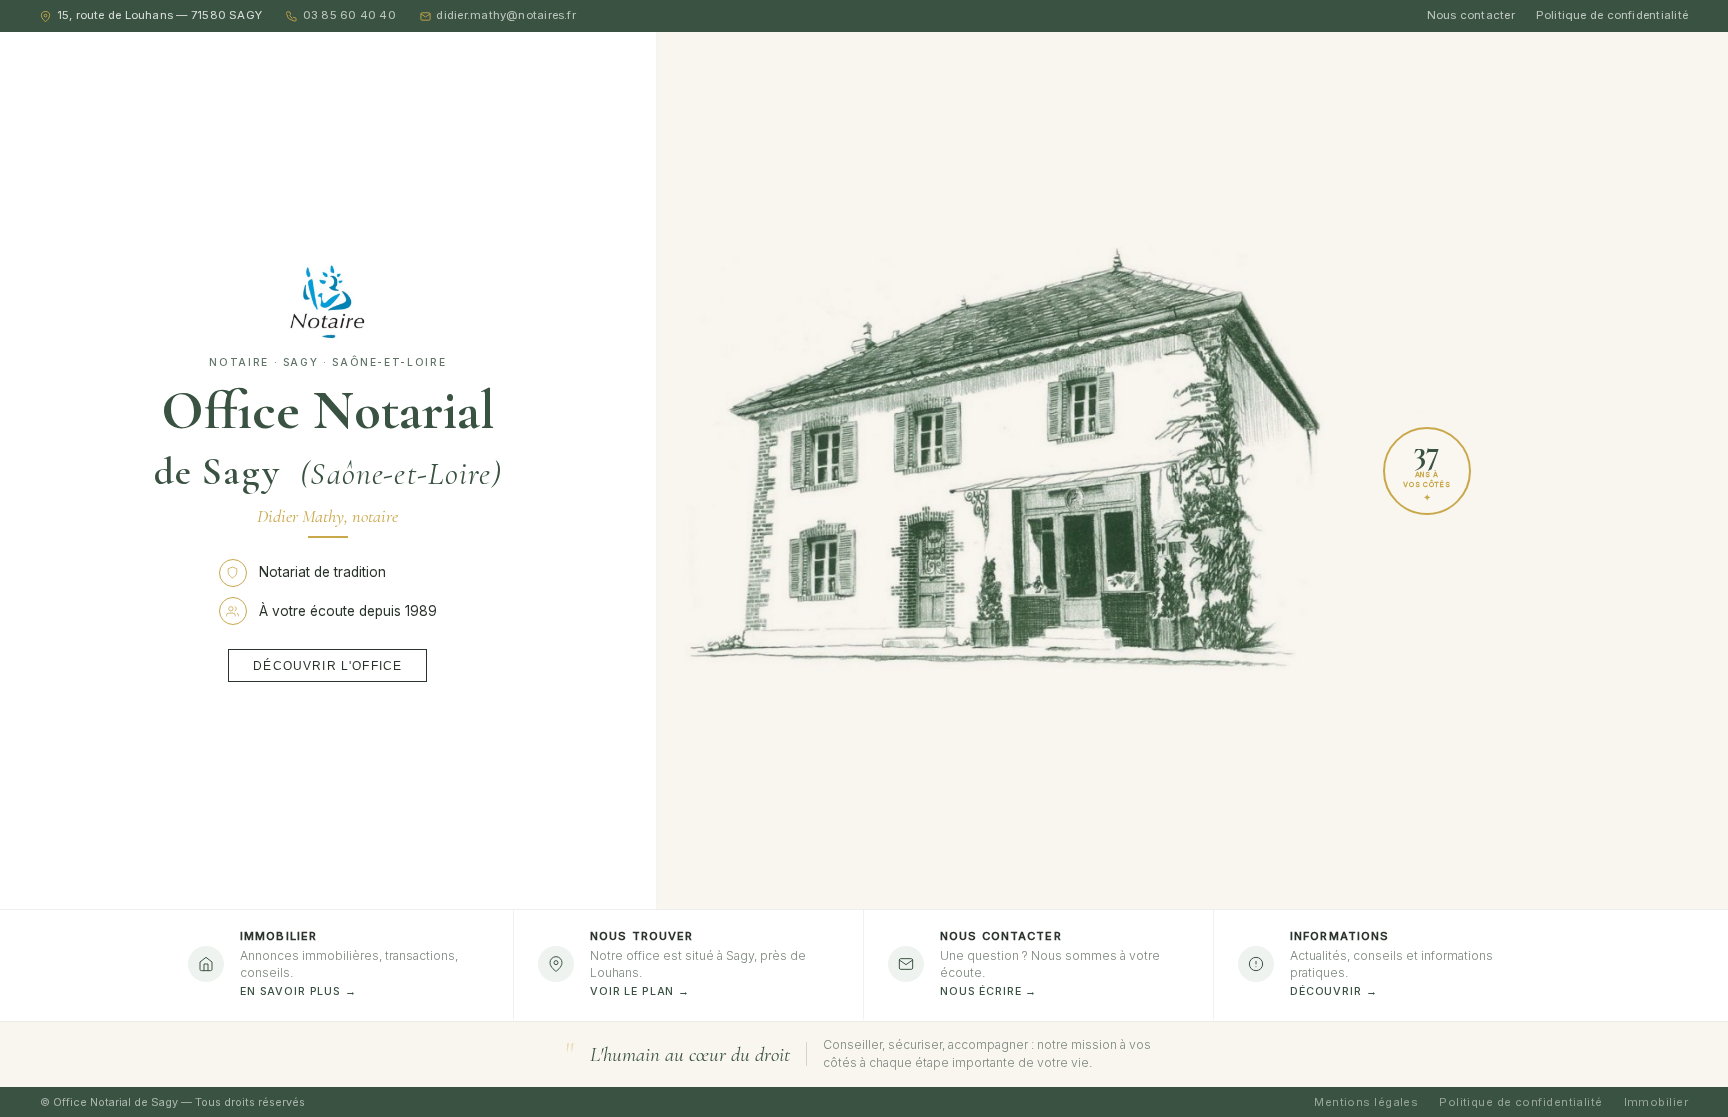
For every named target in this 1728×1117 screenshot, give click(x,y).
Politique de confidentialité (1612, 15)
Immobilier (1656, 1102)
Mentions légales (1366, 1102)
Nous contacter (1471, 15)
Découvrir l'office (327, 665)
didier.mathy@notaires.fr (505, 15)
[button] (1039, 965)
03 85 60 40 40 (349, 15)
